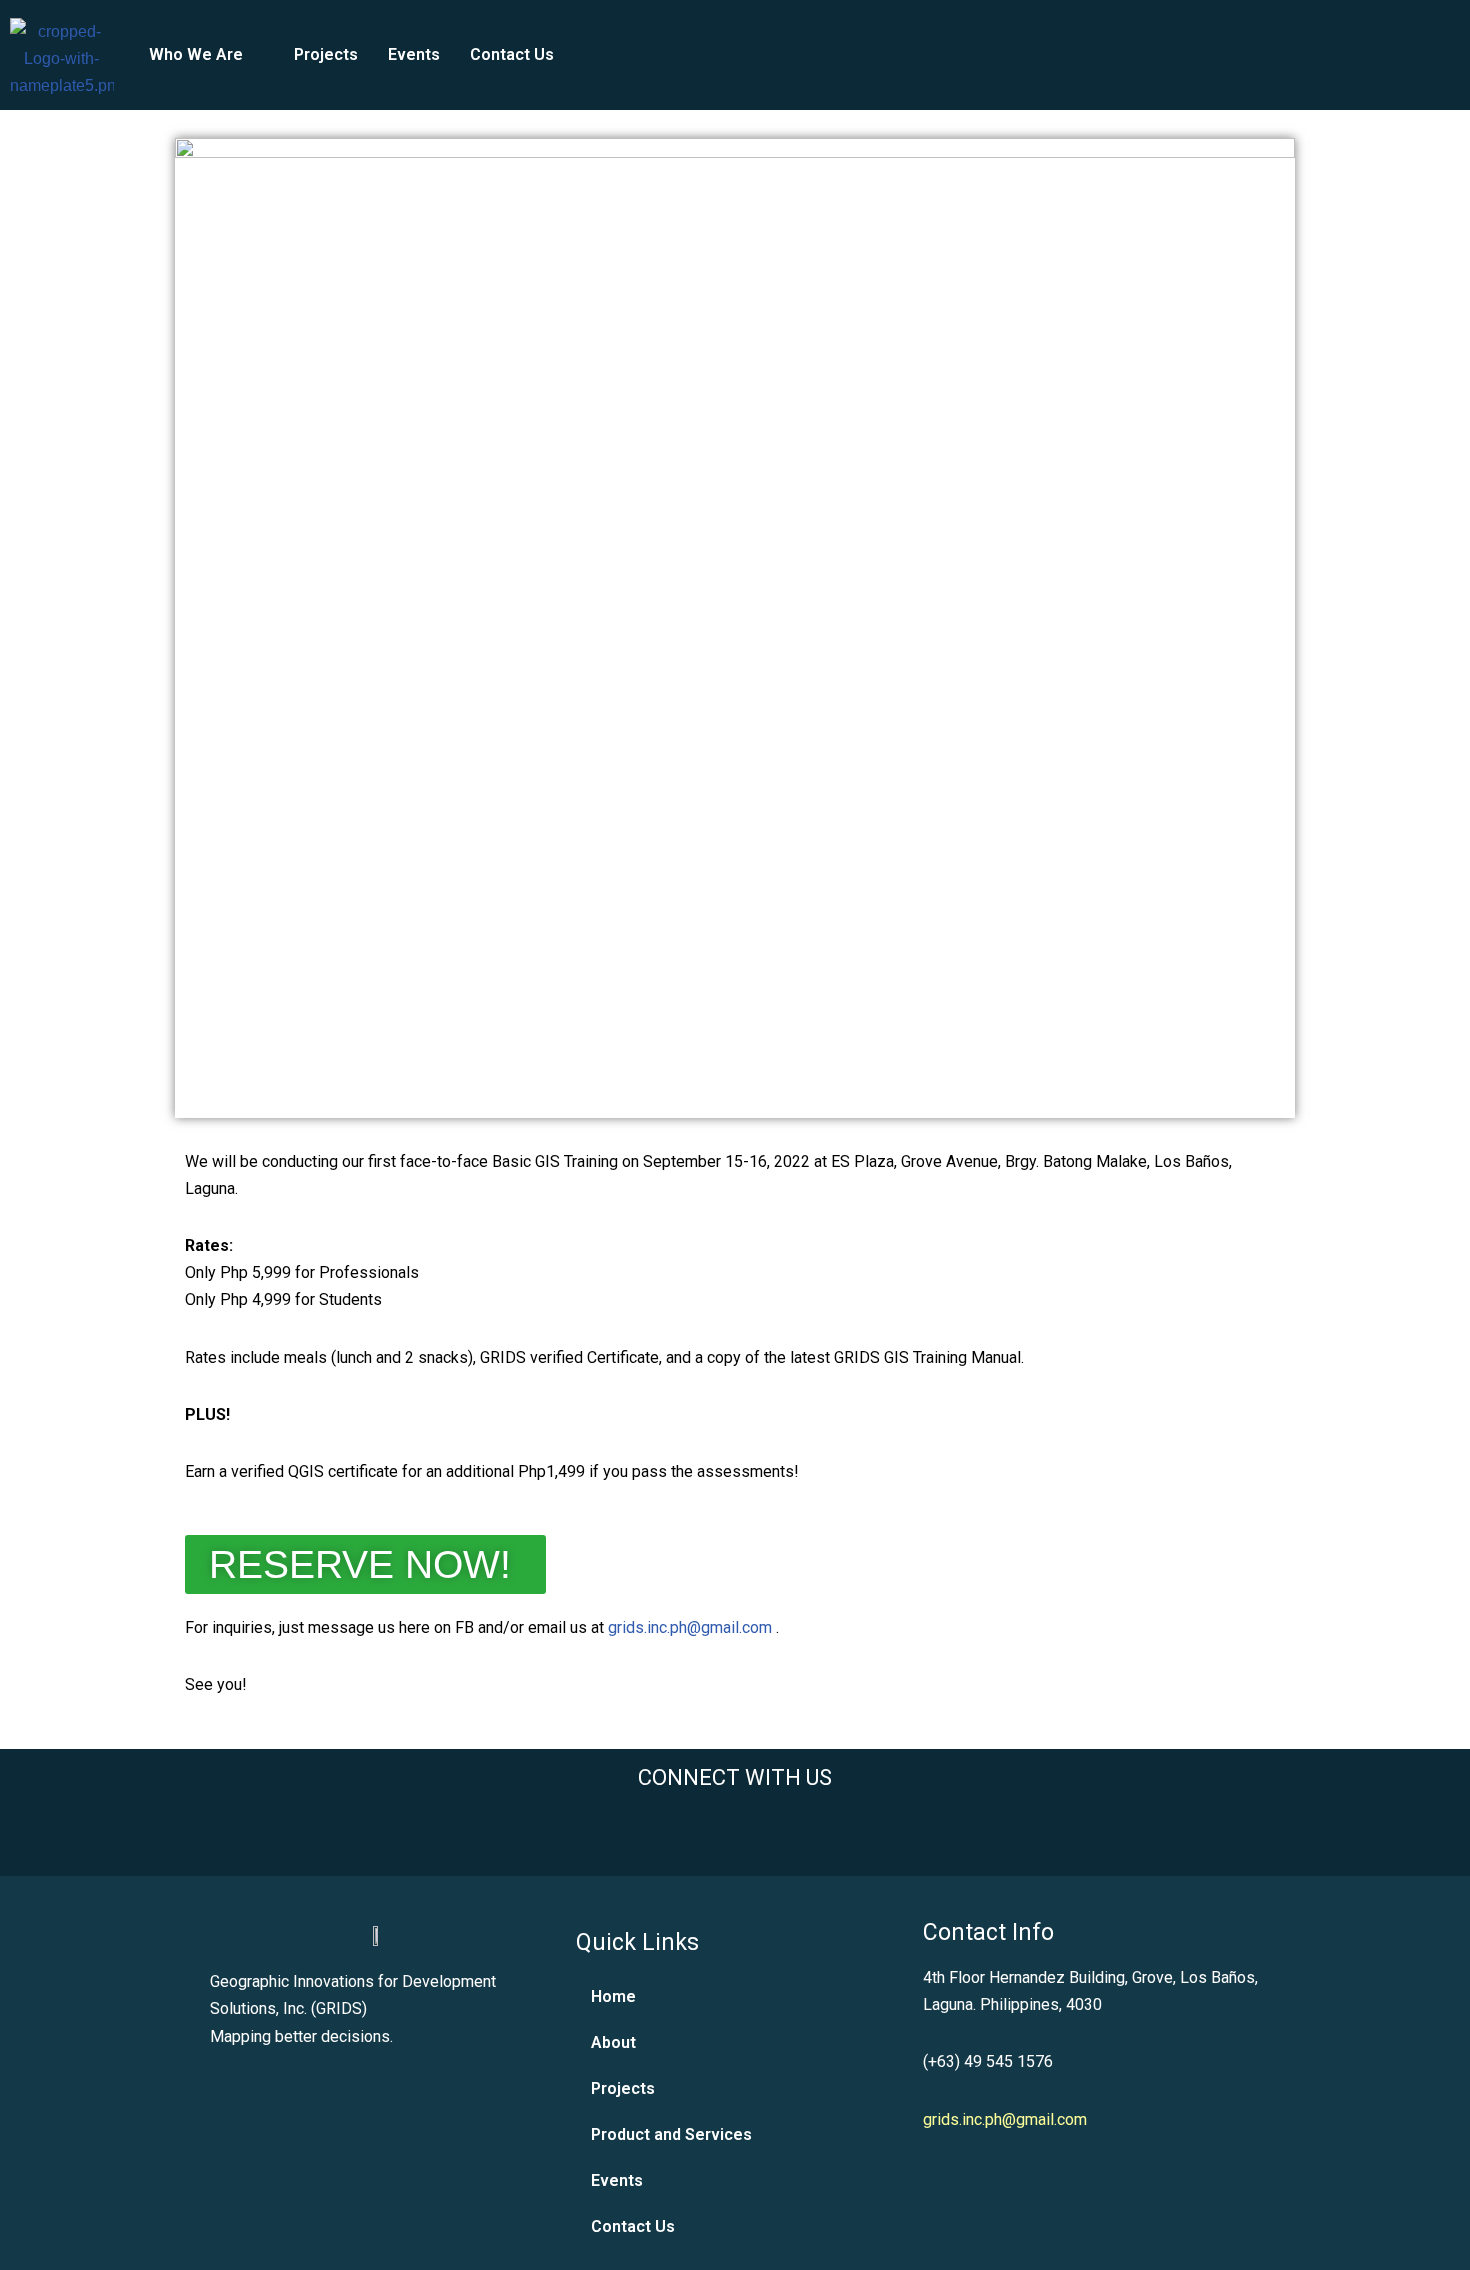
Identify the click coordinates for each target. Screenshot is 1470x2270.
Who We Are (196, 54)
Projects (326, 54)
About (613, 2042)
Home (613, 1996)
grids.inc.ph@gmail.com (690, 1627)
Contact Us (512, 54)
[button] (206, 55)
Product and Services (671, 2134)
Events (414, 54)
